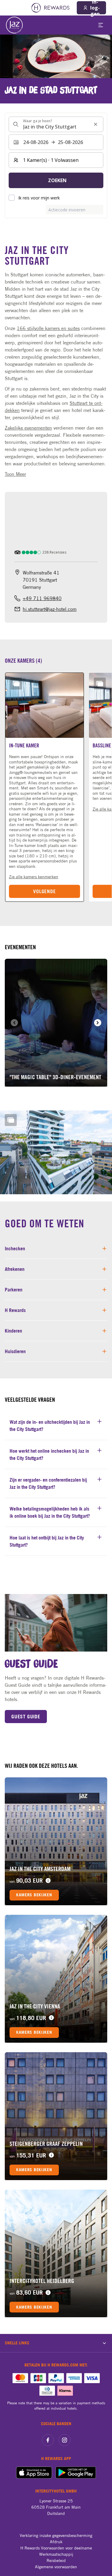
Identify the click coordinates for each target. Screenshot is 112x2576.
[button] (45, 787)
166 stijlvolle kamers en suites (48, 328)
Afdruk (56, 2542)
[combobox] (56, 124)
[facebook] (48, 2440)
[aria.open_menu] (101, 25)
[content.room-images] (16, 684)
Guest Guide (26, 1717)
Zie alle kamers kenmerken (34, 877)
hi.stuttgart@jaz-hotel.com (50, 609)
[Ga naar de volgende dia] (98, 1023)
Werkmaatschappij (56, 2554)
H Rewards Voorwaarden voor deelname (56, 2548)
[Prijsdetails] (48, 1881)
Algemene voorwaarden (56, 2567)
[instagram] (65, 2440)
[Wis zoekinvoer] (96, 124)
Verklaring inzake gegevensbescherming (56, 2535)
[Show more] (11, 1120)
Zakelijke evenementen (28, 428)
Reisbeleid (56, 2560)
